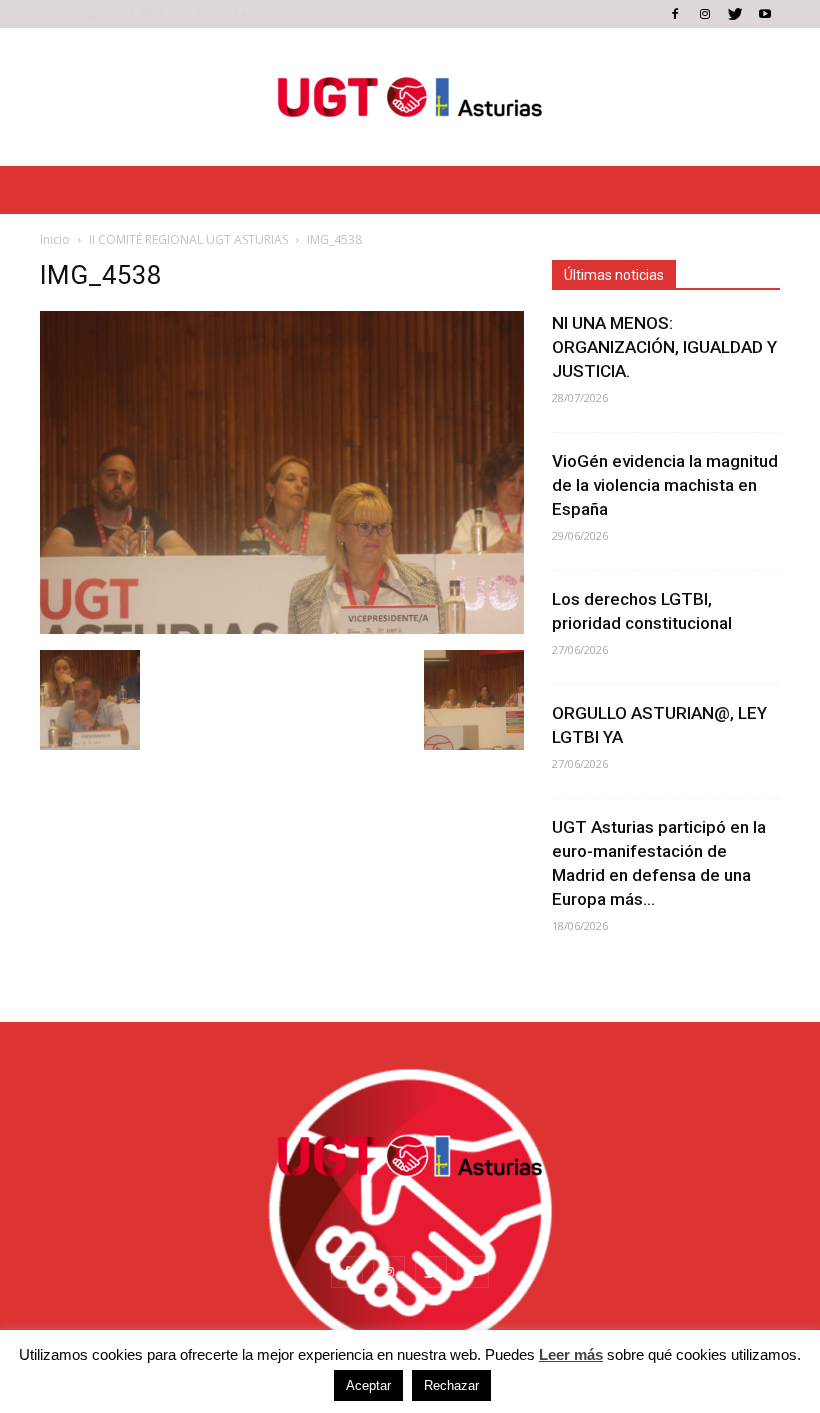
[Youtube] (765, 14)
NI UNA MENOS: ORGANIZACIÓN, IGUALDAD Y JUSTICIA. (664, 347)
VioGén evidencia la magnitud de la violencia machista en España (665, 485)
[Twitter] (735, 14)
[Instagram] (705, 14)
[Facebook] (675, 14)
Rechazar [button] (451, 1385)
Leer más (571, 1354)
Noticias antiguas (240, 13)
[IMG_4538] (282, 629)
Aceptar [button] (368, 1385)
